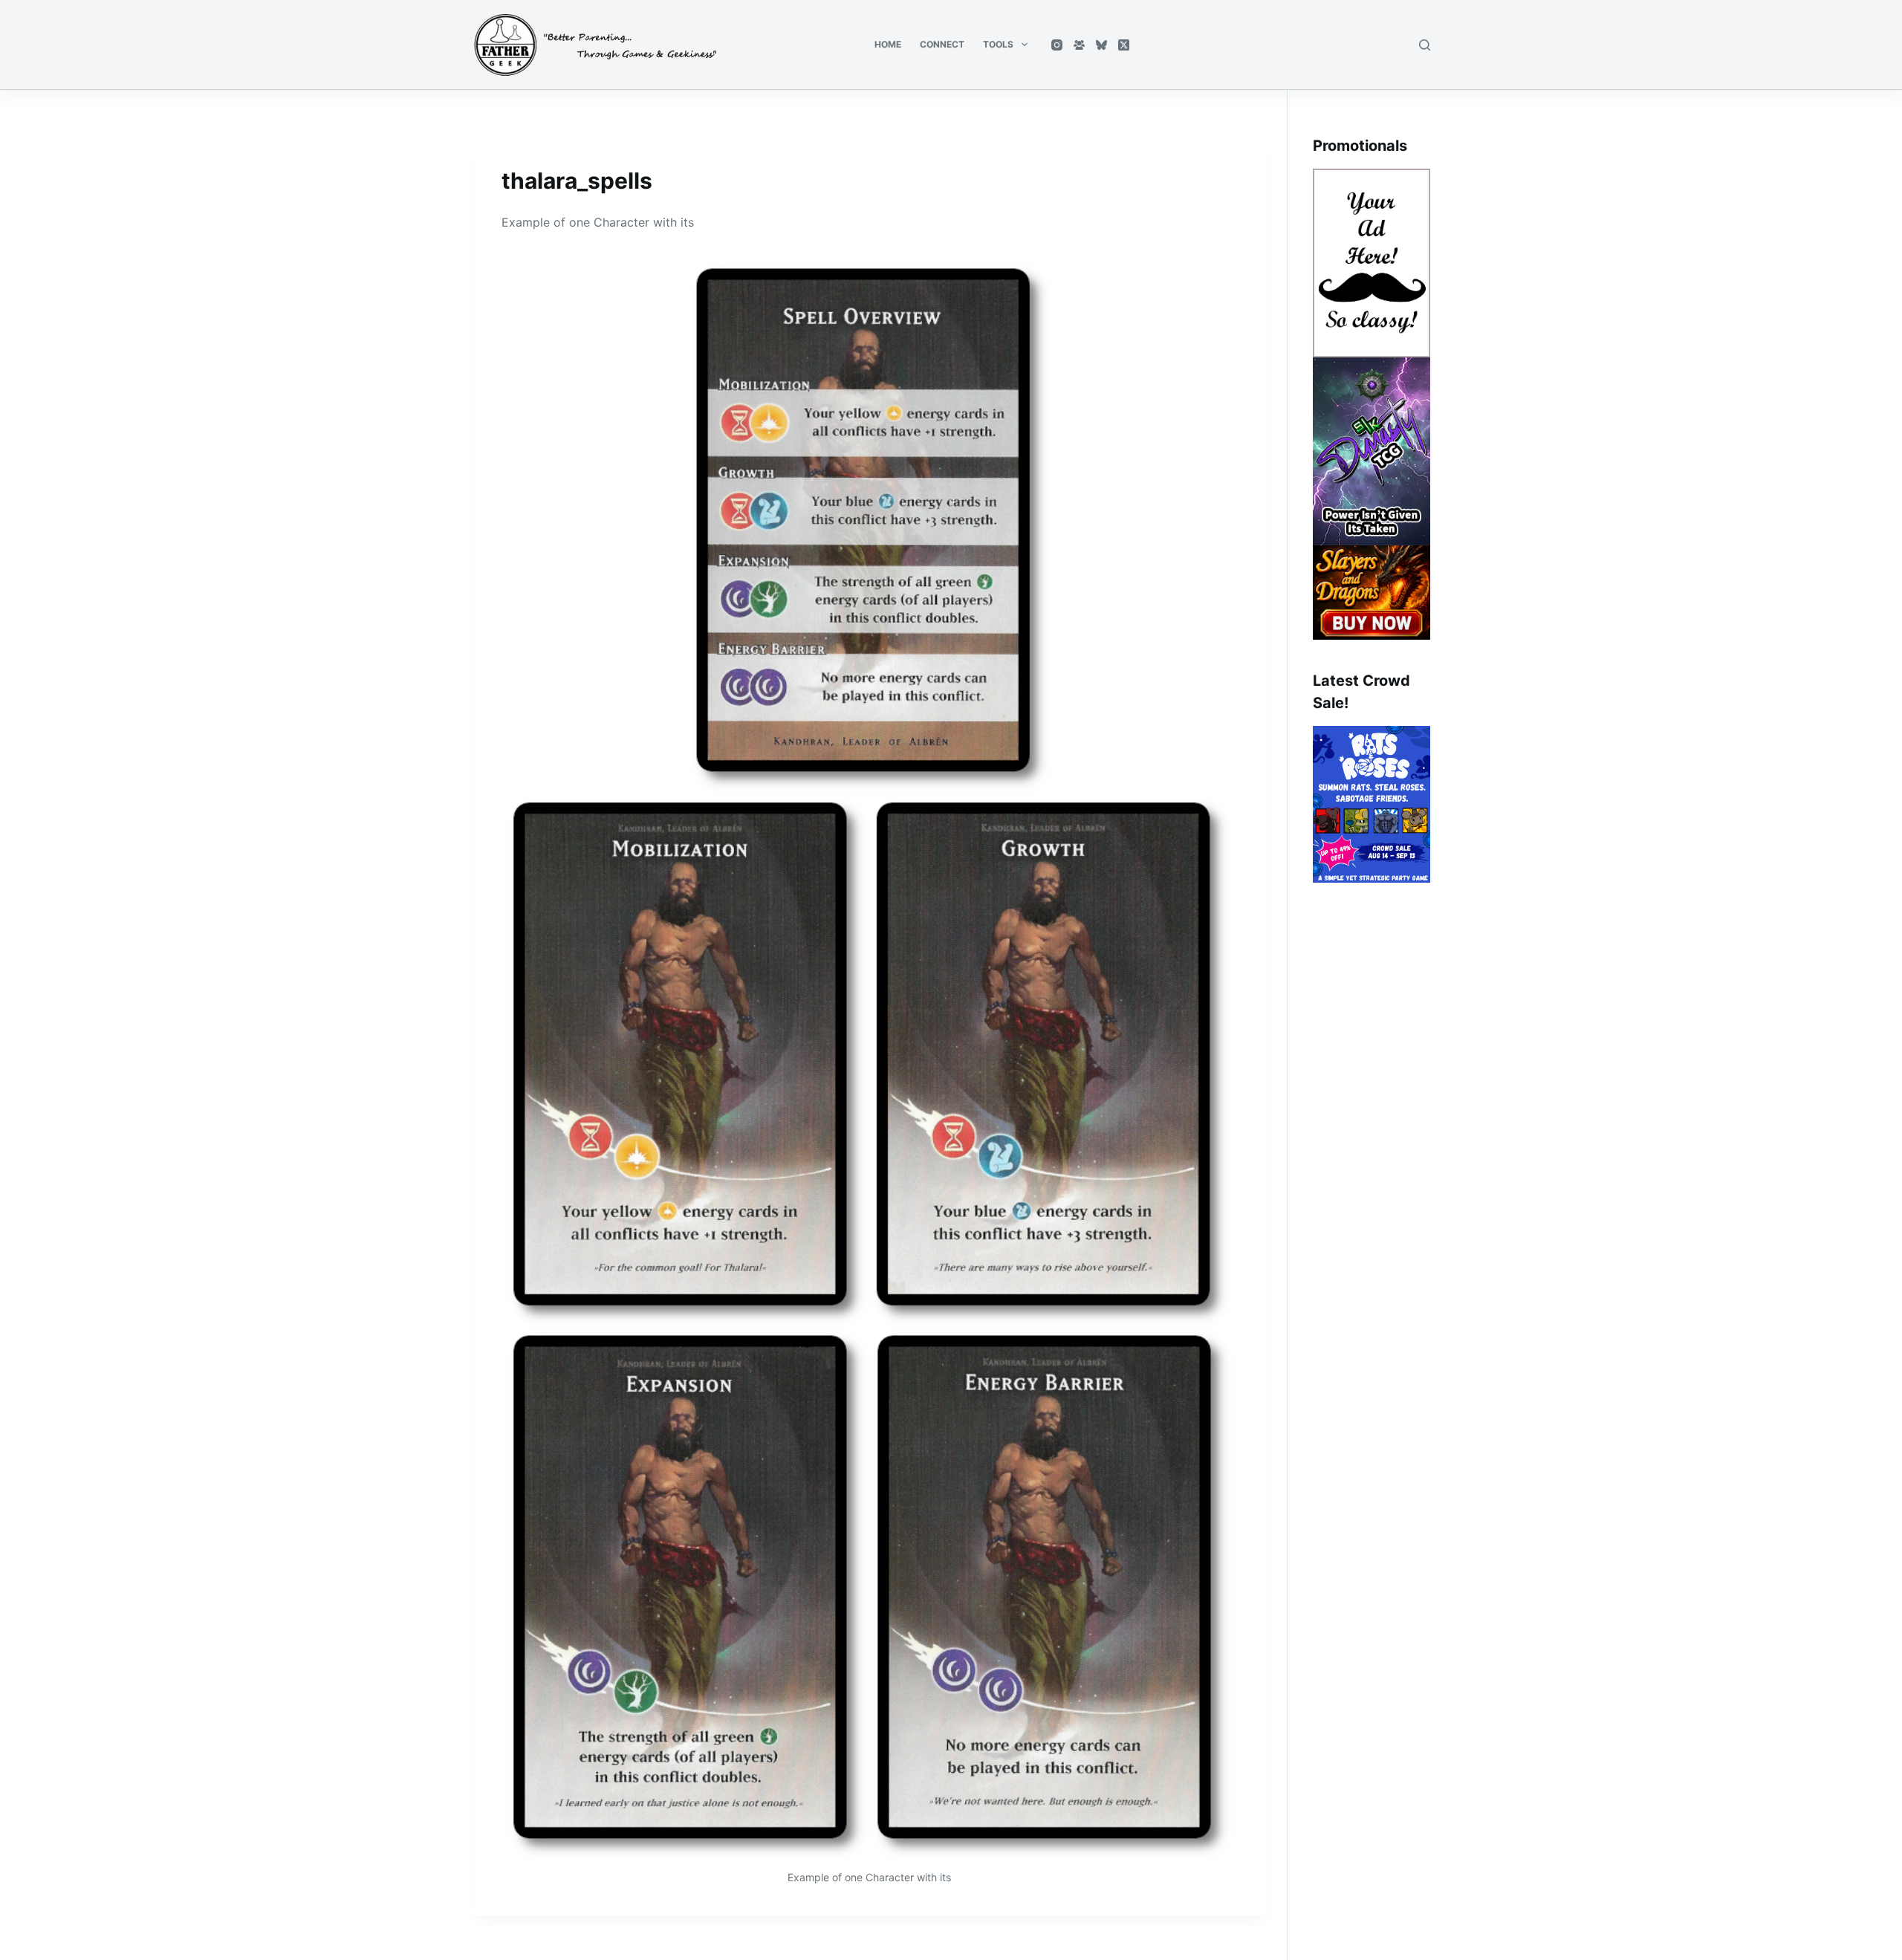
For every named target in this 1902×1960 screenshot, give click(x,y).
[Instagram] (1057, 45)
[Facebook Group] (1079, 45)
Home (888, 44)
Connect (942, 44)
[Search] (1425, 45)
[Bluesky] (1101, 45)
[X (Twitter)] (1124, 45)
